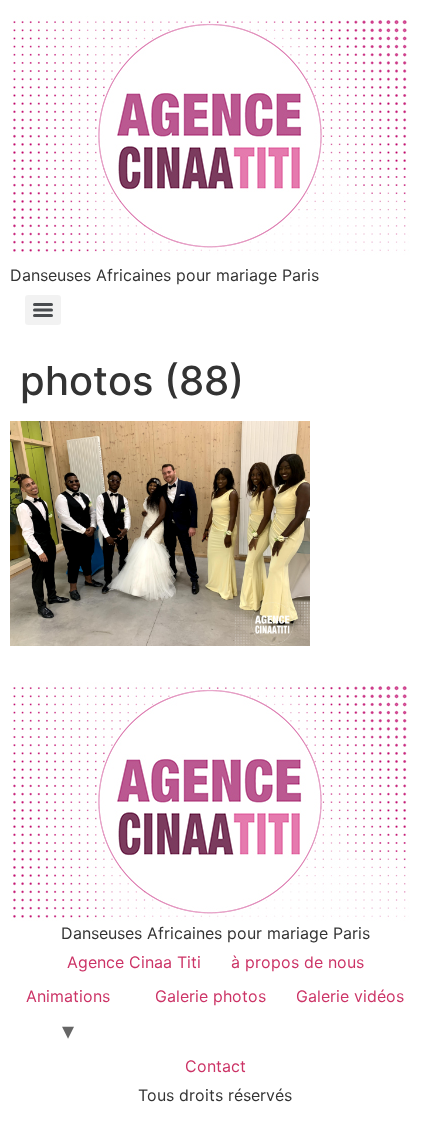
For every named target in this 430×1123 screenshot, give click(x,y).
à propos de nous (297, 962)
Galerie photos (210, 996)
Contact (215, 1066)
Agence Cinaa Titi (134, 962)
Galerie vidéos (350, 996)
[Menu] (43, 310)
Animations (68, 996)
